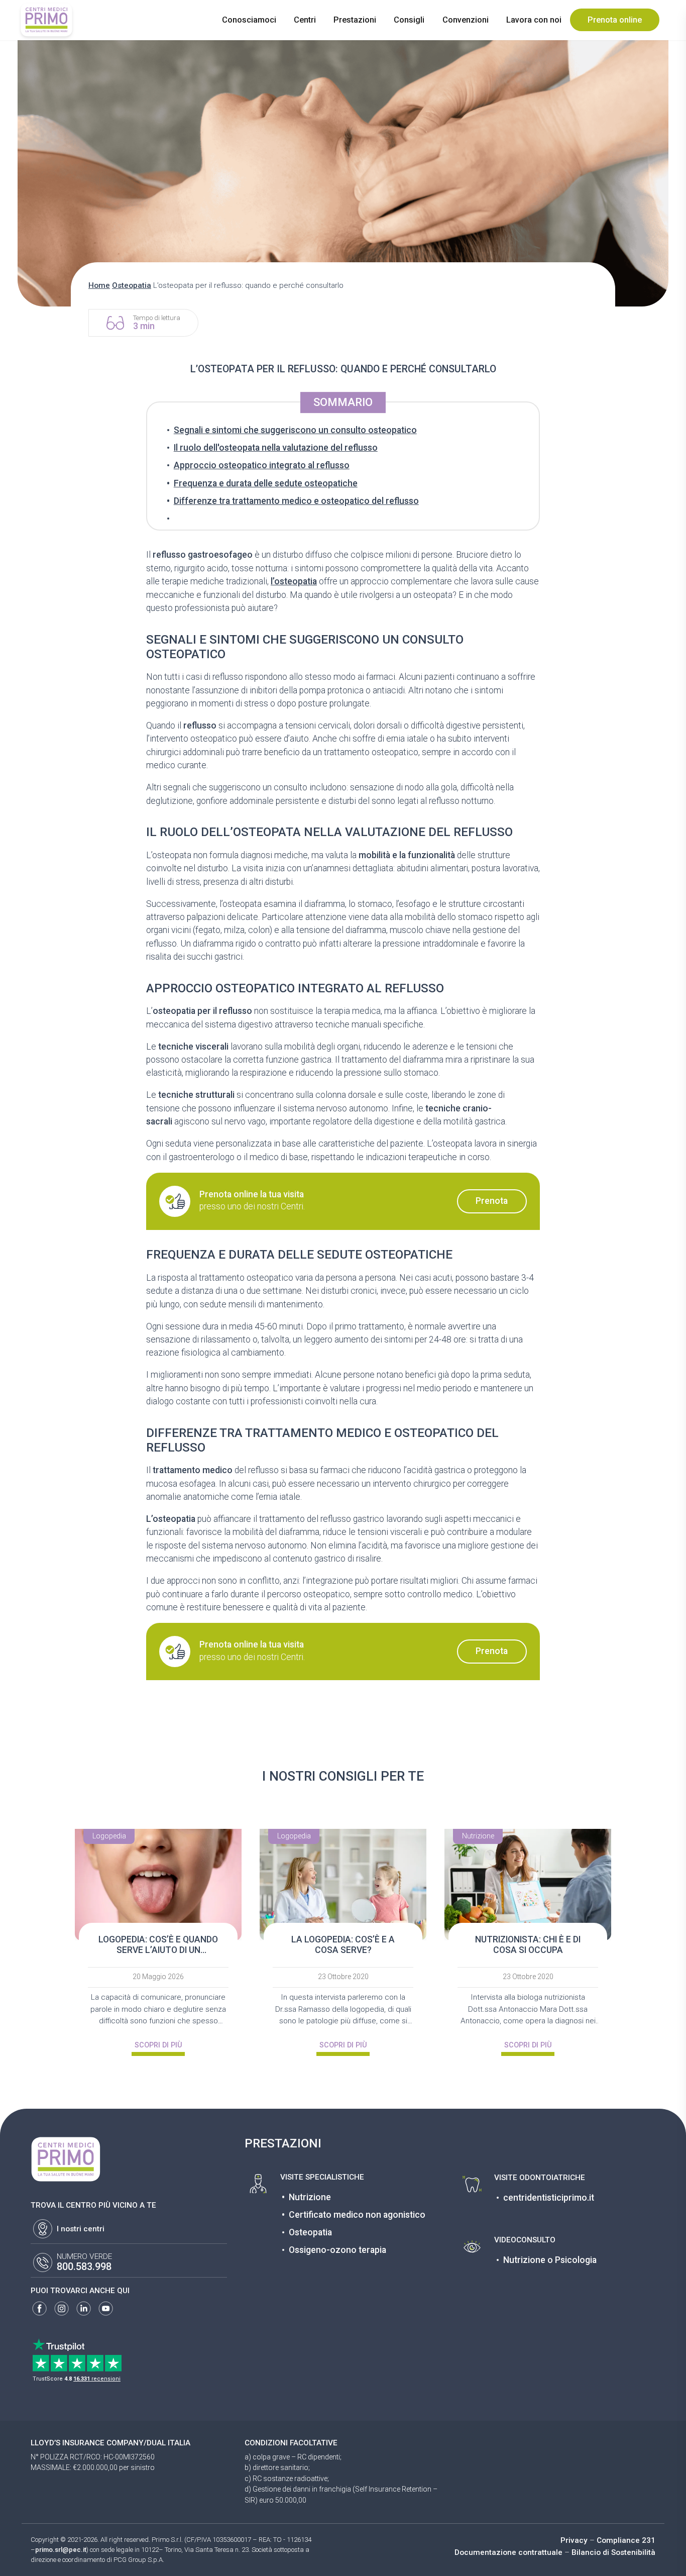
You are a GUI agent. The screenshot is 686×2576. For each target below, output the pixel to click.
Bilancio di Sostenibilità (613, 2552)
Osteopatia (132, 285)
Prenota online (615, 20)
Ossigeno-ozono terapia (337, 2250)
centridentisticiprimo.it (549, 2198)
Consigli (409, 20)
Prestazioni (355, 20)
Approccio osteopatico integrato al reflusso (262, 465)
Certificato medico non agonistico (357, 2215)
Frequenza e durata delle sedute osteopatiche (266, 483)
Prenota (492, 1201)
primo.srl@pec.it (61, 2550)
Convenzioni (466, 20)
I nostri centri (81, 2229)
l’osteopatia (294, 581)
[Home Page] (46, 20)
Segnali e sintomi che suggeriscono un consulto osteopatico (295, 430)
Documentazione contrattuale (508, 2552)
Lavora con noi (534, 20)
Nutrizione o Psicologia (550, 2260)
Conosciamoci (249, 20)
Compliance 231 (626, 2540)
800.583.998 (84, 2267)
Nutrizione (310, 2197)
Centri (305, 20)
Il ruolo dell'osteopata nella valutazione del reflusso (276, 448)
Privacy (574, 2540)
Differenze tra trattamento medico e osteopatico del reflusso (296, 501)
